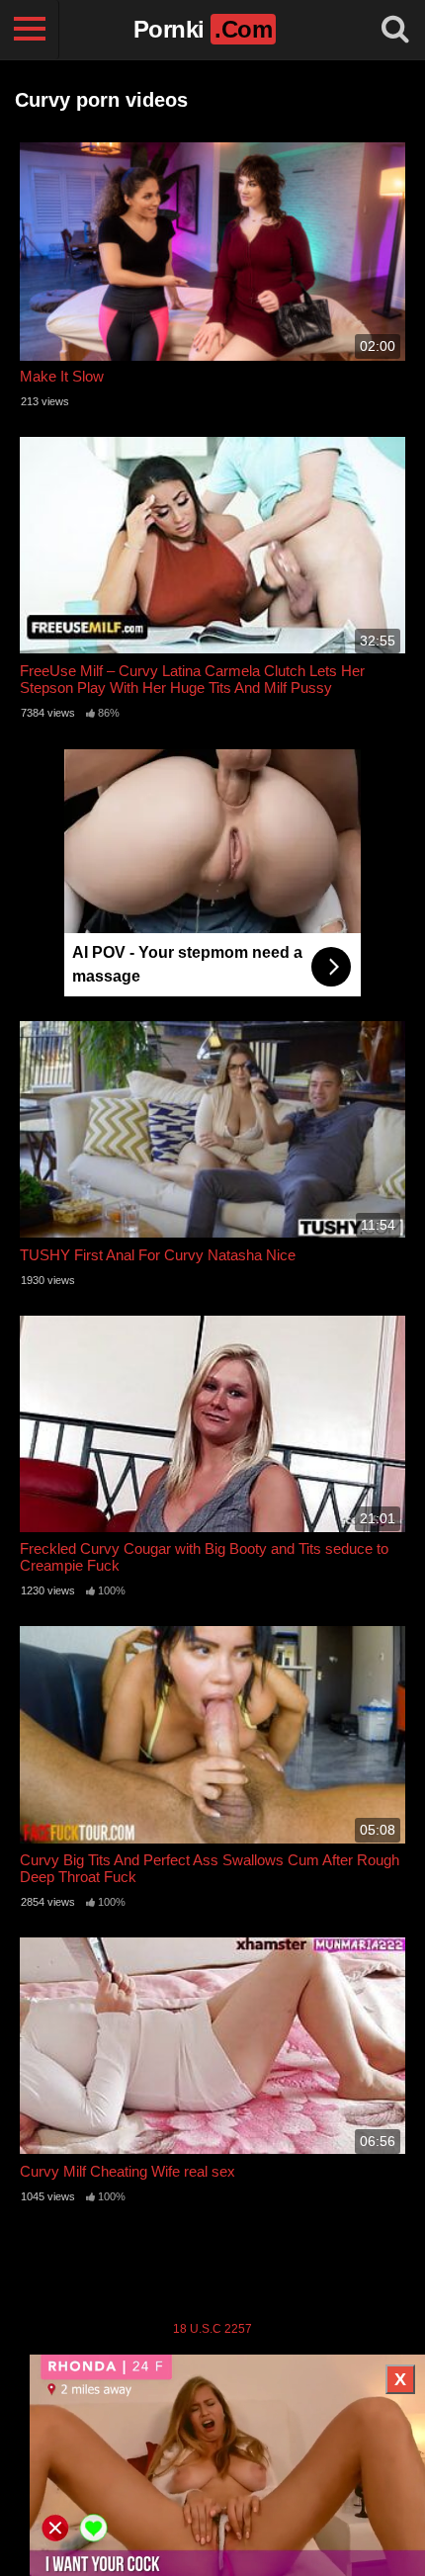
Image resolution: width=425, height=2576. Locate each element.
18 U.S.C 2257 (212, 2329)
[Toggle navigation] (30, 30)
